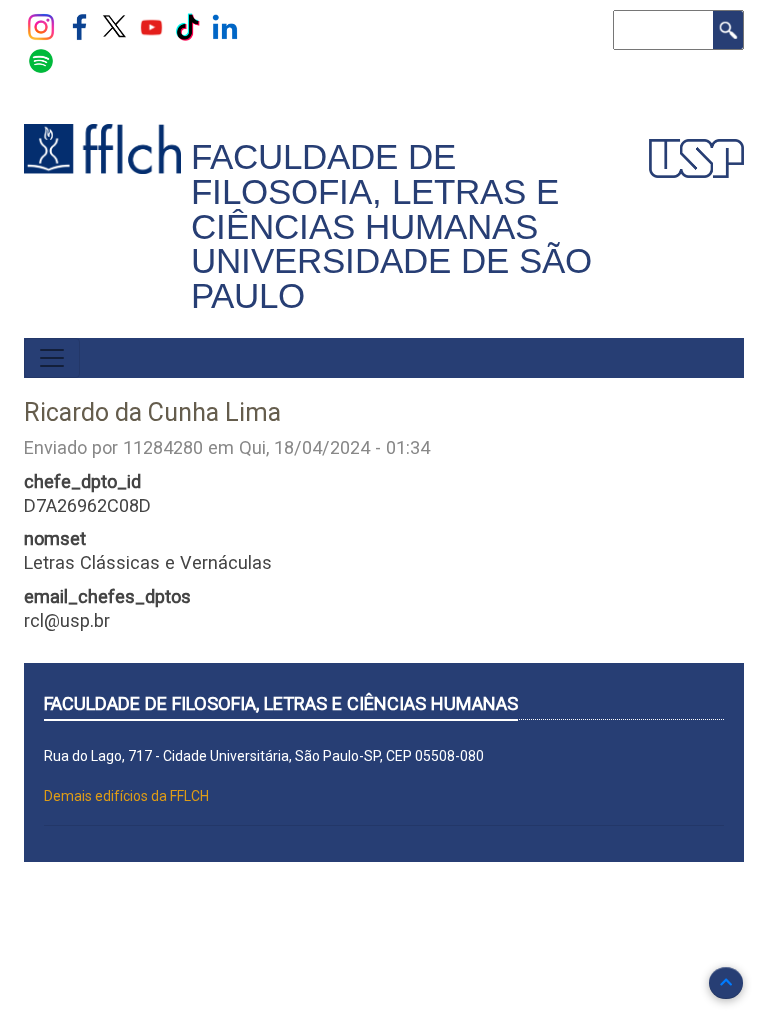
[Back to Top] (726, 983)
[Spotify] (41, 60)
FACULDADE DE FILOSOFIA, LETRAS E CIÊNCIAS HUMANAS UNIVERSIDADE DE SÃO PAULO (391, 226)
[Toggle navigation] (52, 358)
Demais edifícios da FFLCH (126, 796)
